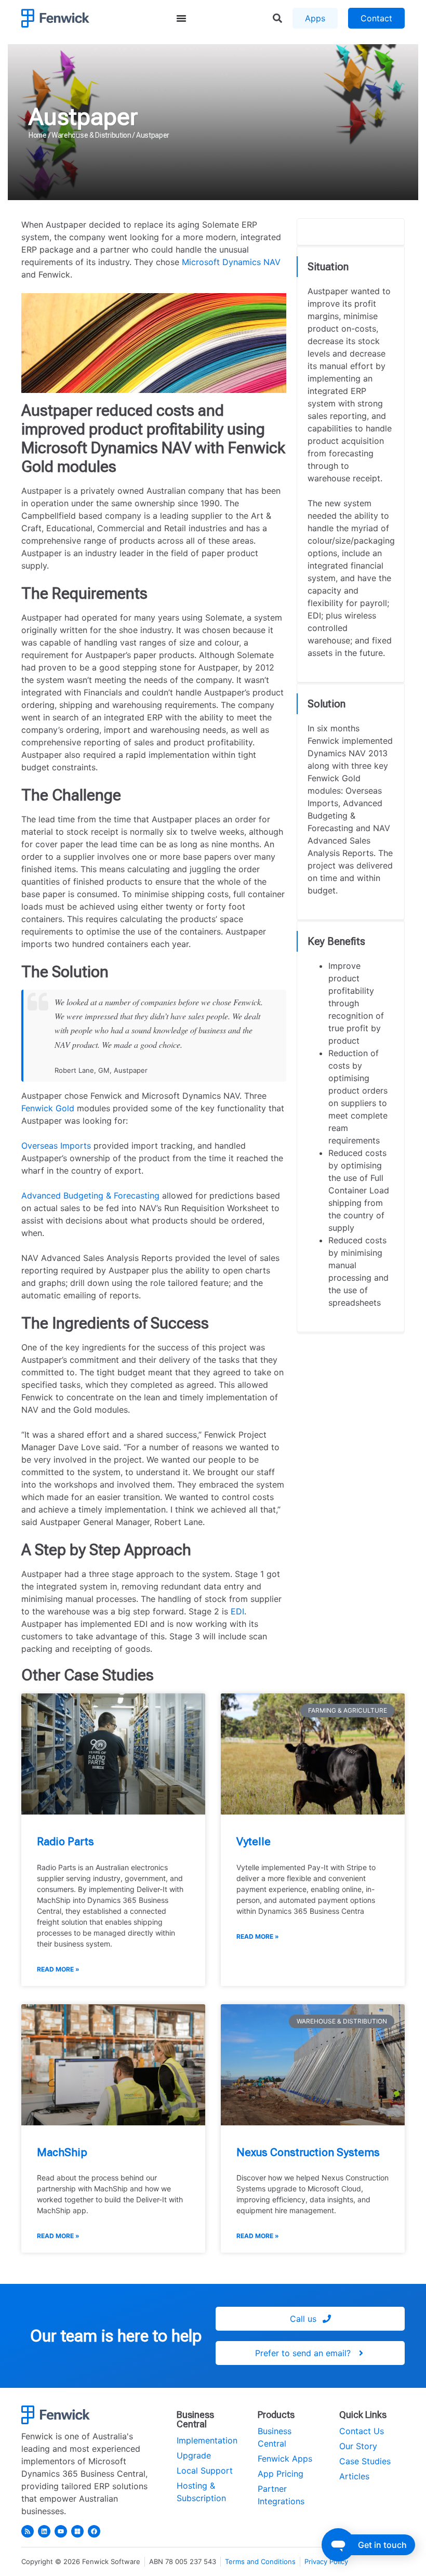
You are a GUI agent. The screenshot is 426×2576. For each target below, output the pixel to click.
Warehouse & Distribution (91, 135)
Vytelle (254, 1842)
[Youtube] (61, 2531)
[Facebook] (94, 2531)
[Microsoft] (77, 2531)
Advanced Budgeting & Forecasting (90, 1195)
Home (38, 135)
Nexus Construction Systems (308, 2152)
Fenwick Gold (48, 1108)
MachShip (62, 2152)
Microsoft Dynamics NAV (231, 262)
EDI (237, 1611)
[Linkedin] (44, 2531)
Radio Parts (65, 1842)
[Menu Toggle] (181, 18)
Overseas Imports (56, 1146)
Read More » (58, 1969)
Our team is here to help (116, 2336)
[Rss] (28, 2531)
